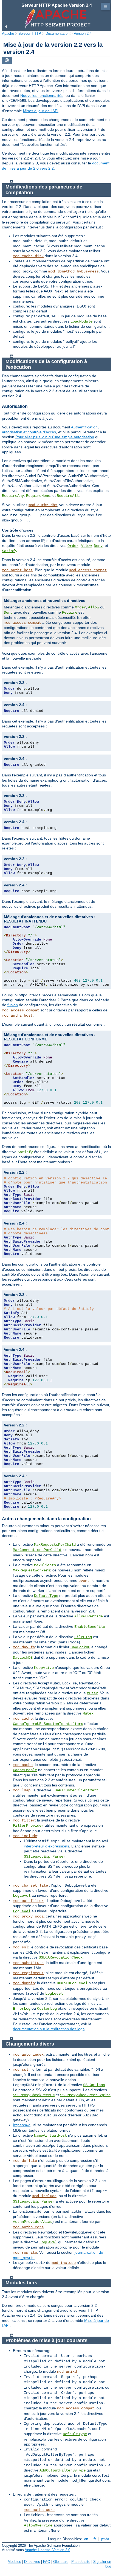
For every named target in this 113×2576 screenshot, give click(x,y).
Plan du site (81, 2562)
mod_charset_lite (30, 1885)
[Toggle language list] (7, 61)
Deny (98, 546)
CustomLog (47, 2009)
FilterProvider (28, 1826)
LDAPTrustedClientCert (75, 1790)
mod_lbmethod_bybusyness (74, 271)
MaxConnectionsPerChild (37, 1550)
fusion (13, 1005)
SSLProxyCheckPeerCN (34, 2095)
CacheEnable (25, 1770)
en (86, 2539)
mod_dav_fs (24, 1647)
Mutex (92, 1693)
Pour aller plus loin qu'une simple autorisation (55, 437)
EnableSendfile (90, 1627)
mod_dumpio (24, 1983)
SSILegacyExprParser (45, 1856)
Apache (8, 34)
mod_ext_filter (28, 1901)
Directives (32, 2562)
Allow (86, 546)
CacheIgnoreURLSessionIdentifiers (48, 1724)
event (84, 1581)
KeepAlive (44, 1668)
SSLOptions (94, 2085)
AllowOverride (89, 1616)
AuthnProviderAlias (33, 2222)
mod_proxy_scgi (28, 1916)
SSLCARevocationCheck (61, 1957)
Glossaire (61, 2562)
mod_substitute (28, 1963)
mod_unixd (67, 2372)
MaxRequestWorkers (32, 1570)
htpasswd (22, 2125)
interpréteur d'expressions (46, 1846)
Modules (14, 2562)
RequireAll (68, 496)
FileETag (83, 1637)
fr (95, 2539)
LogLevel (22, 1896)
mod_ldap (22, 1790)
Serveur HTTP (30, 34)
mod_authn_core (28, 2227)
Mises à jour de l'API (41, 111)
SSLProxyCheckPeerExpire (85, 2095)
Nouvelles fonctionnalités (42, 95)
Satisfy (10, 551)
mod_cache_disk (28, 256)
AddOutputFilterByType (63, 2470)
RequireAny (13, 496)
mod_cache (23, 1719)
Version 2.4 (83, 34)
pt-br (105, 2539)
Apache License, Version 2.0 (47, 2550)
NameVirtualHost (50, 2136)
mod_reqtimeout (28, 1973)
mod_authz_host (17, 570)
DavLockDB (80, 1647)
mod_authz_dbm (43, 505)
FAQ (47, 2562)
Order (73, 546)
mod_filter (24, 1820)
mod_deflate (25, 2161)
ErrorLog (22, 2009)
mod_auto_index (28, 2055)
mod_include (25, 1836)
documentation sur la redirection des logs (49, 2029)
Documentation (57, 34)
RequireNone (38, 496)
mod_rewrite (25, 2253)
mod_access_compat (88, 570)
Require (70, 613)
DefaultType (46, 1596)
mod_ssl (21, 1947)
